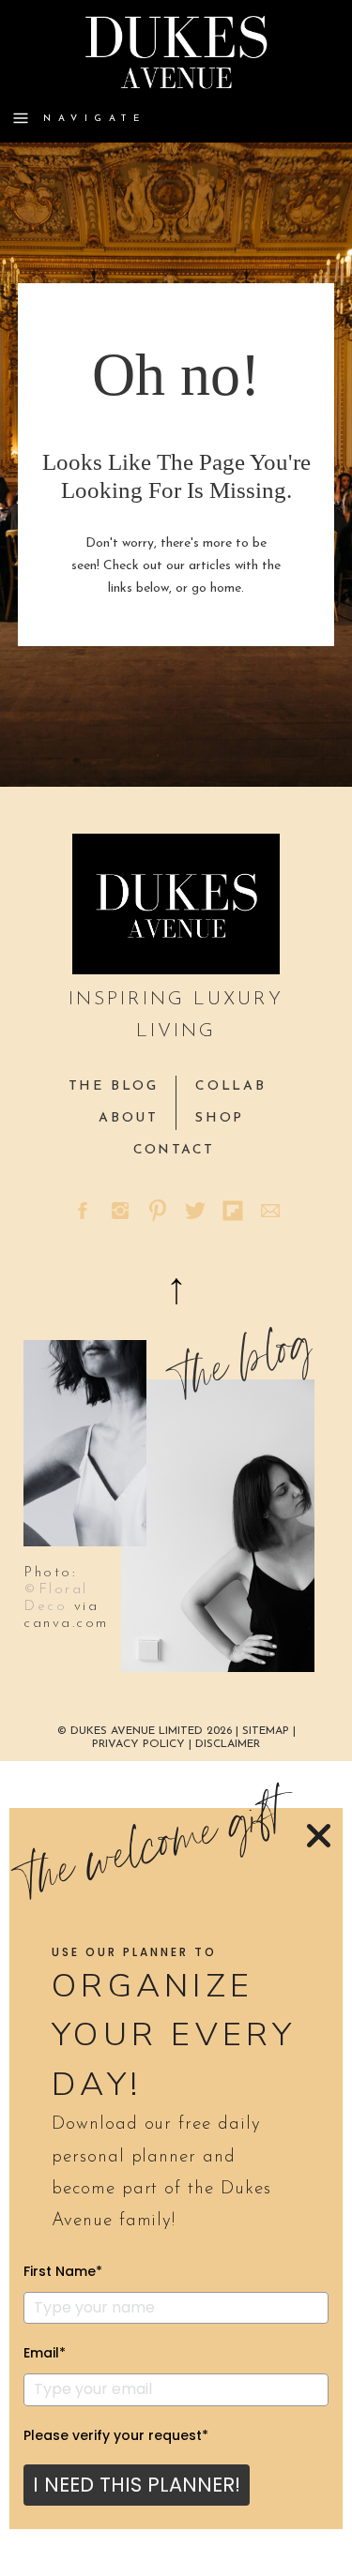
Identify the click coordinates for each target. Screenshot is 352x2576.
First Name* (63, 2271)
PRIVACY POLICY (138, 1744)
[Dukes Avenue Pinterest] (158, 1211)
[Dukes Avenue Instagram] (120, 1211)
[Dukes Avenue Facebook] (83, 1211)
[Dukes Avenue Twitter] (195, 1211)
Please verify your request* (116, 2435)
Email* (45, 2353)
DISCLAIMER (228, 1744)
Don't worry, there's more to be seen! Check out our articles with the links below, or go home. (176, 566)
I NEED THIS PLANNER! (137, 2485)
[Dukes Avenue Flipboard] (233, 1211)
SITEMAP (268, 1731)
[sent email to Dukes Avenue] (270, 1211)
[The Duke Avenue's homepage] (176, 904)
